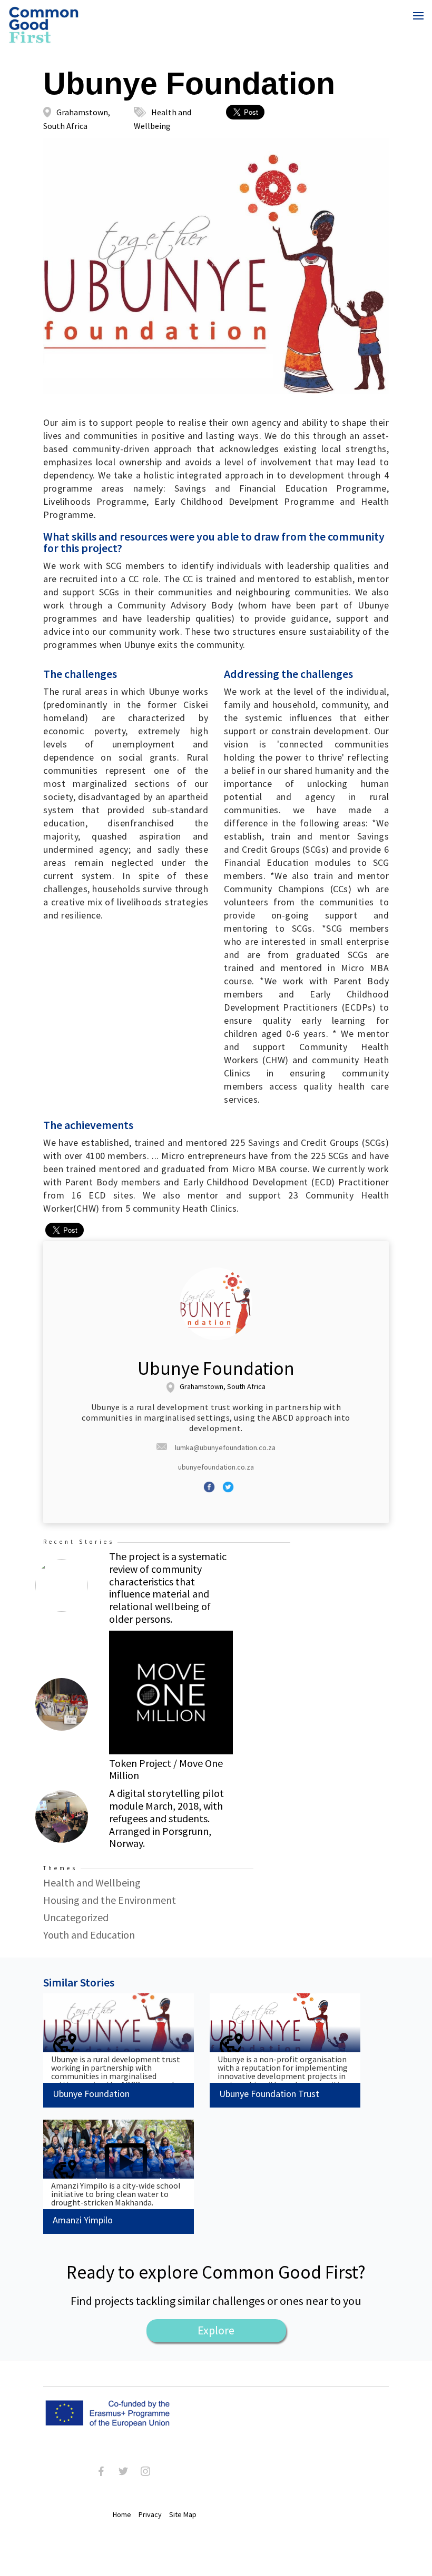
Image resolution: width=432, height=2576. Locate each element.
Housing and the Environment (110, 1900)
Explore (216, 2330)
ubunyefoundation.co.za (216, 1467)
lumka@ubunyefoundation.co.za (225, 1447)
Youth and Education (89, 1935)
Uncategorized (76, 1917)
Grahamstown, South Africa (223, 1387)
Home (122, 2514)
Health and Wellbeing (92, 1883)
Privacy (150, 2514)
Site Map (183, 2514)
